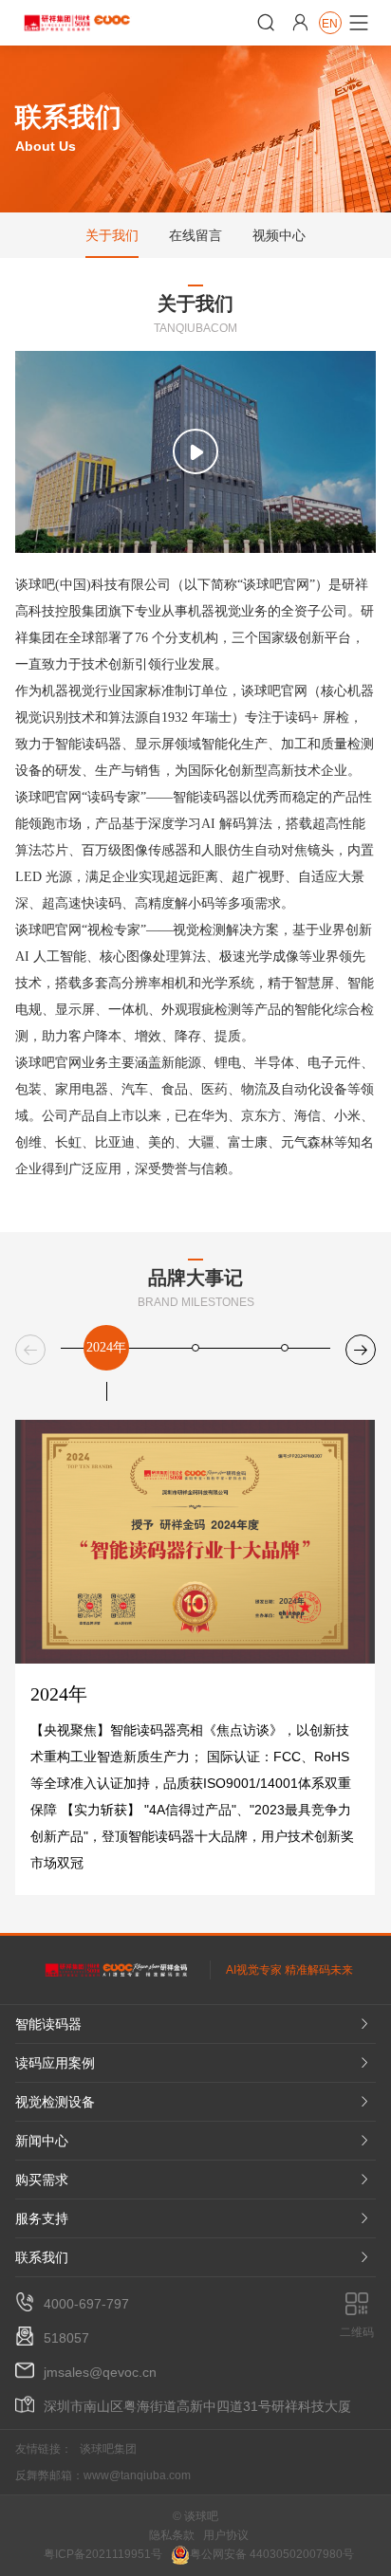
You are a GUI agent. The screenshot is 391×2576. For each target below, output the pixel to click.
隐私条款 (172, 2535)
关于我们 (112, 235)
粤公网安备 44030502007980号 (272, 2554)
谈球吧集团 (108, 2449)
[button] (361, 1350)
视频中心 (279, 235)
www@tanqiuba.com (137, 2475)
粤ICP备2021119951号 (103, 2554)
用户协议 (226, 2535)
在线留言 (195, 235)
